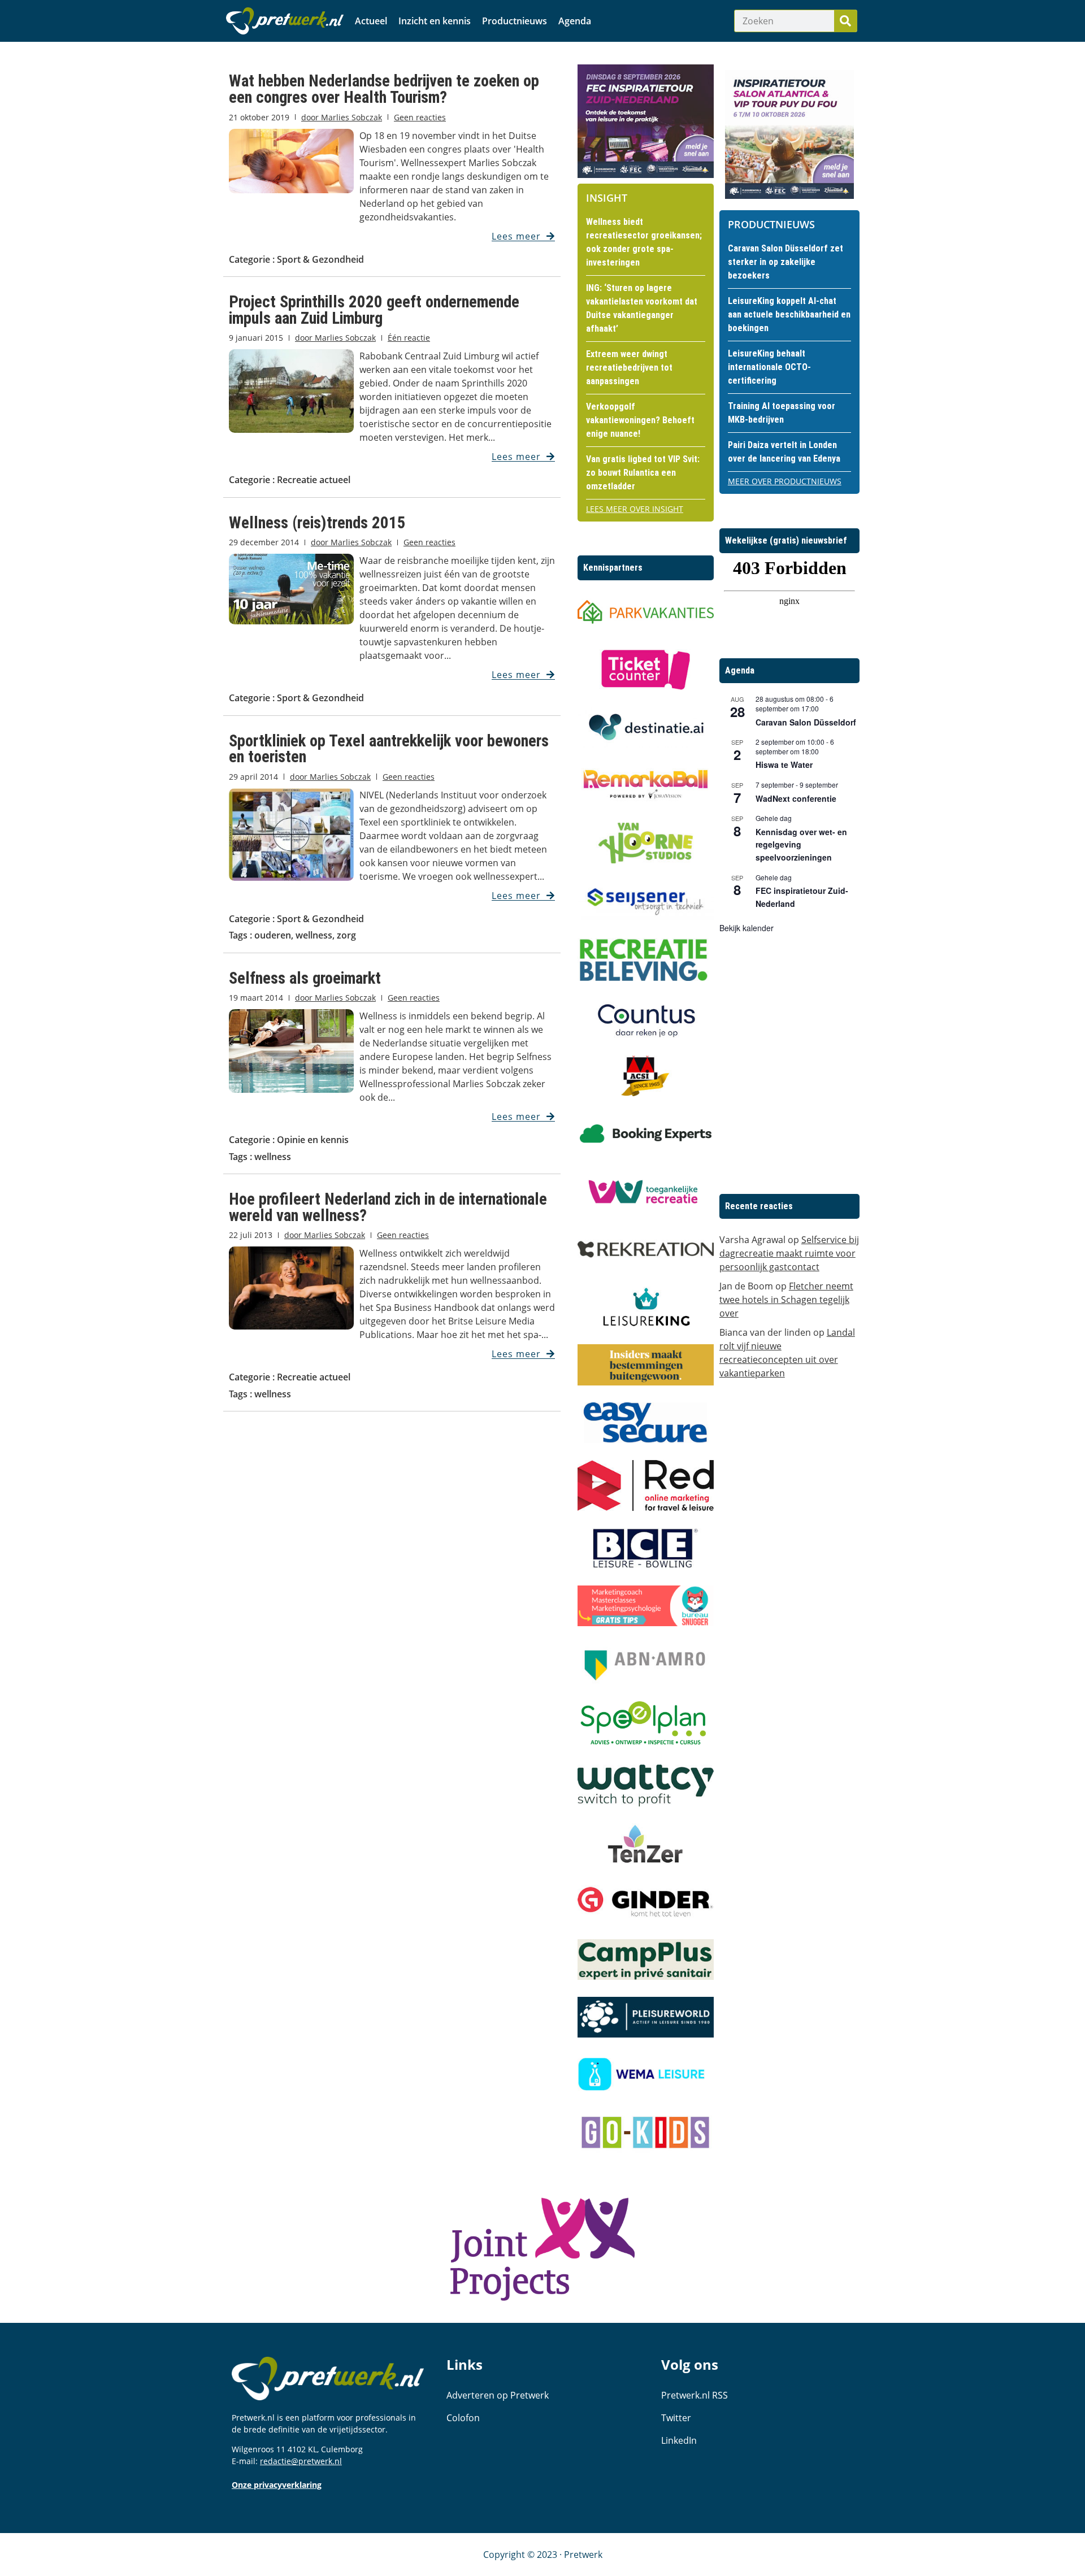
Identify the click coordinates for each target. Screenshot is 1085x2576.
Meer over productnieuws (785, 481)
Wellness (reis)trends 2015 (317, 523)
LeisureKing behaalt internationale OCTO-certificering (769, 367)
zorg (346, 935)
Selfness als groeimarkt (305, 978)
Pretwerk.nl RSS (695, 2395)
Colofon (463, 2418)
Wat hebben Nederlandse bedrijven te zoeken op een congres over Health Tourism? (384, 89)
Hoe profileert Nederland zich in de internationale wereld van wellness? (388, 1207)
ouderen (273, 935)
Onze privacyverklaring (277, 2485)
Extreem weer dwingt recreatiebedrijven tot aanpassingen (629, 368)
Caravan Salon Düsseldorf (806, 722)
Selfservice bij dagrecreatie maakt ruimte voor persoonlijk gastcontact (789, 1253)
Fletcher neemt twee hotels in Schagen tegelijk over (786, 1300)
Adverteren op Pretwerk (498, 2395)
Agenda (575, 21)
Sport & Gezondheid (320, 259)
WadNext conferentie (796, 798)
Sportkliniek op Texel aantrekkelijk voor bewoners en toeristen (389, 749)
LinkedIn (679, 2440)
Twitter (676, 2418)
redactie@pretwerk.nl (301, 2461)
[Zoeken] (845, 21)
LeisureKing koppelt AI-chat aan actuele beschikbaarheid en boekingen (789, 314)
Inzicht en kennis (435, 21)
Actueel (371, 21)
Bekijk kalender (747, 928)
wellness (314, 935)
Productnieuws (515, 21)
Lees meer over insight (635, 509)
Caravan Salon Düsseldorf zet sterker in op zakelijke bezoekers (785, 262)
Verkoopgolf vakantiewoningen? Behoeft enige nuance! (640, 420)
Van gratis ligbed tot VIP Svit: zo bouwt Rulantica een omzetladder (643, 473)
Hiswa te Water (784, 764)
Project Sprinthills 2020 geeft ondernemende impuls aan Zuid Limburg (374, 310)
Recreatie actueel (314, 480)
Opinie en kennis (313, 1140)
